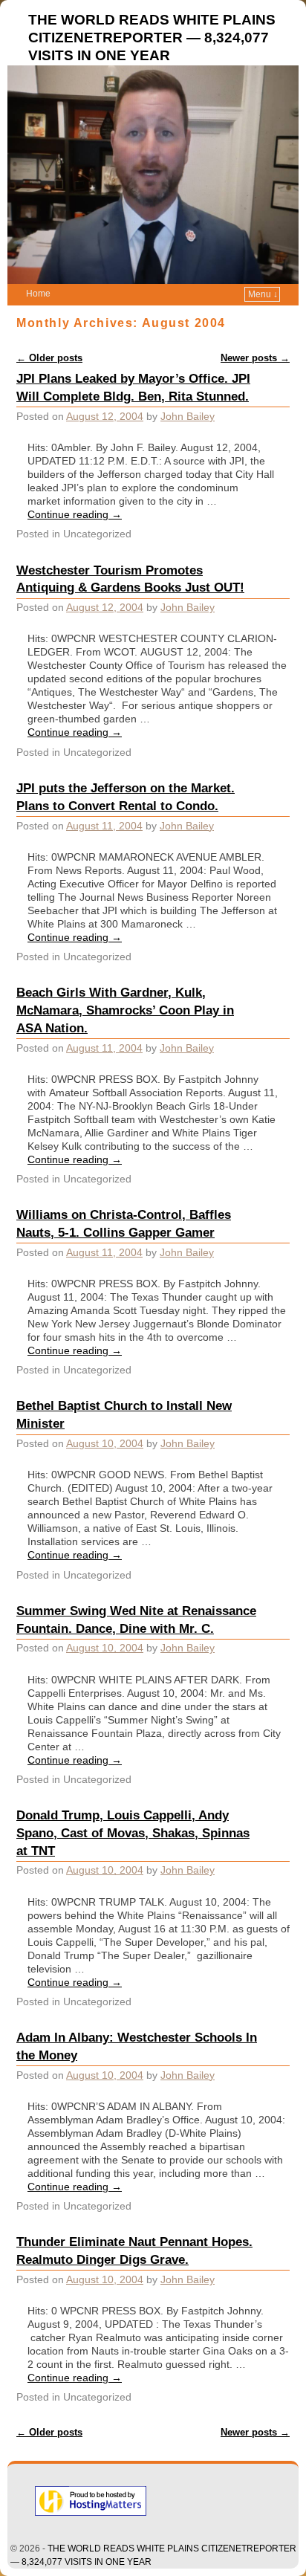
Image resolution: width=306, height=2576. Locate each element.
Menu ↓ (263, 294)
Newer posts (255, 358)
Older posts (49, 358)
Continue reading (75, 514)
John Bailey (188, 416)
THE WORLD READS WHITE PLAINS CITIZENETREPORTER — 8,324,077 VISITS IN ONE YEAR (152, 38)
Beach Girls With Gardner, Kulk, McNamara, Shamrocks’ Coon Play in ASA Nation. (125, 1010)
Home (38, 294)
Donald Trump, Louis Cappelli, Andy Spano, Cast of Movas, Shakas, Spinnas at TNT (133, 1833)
